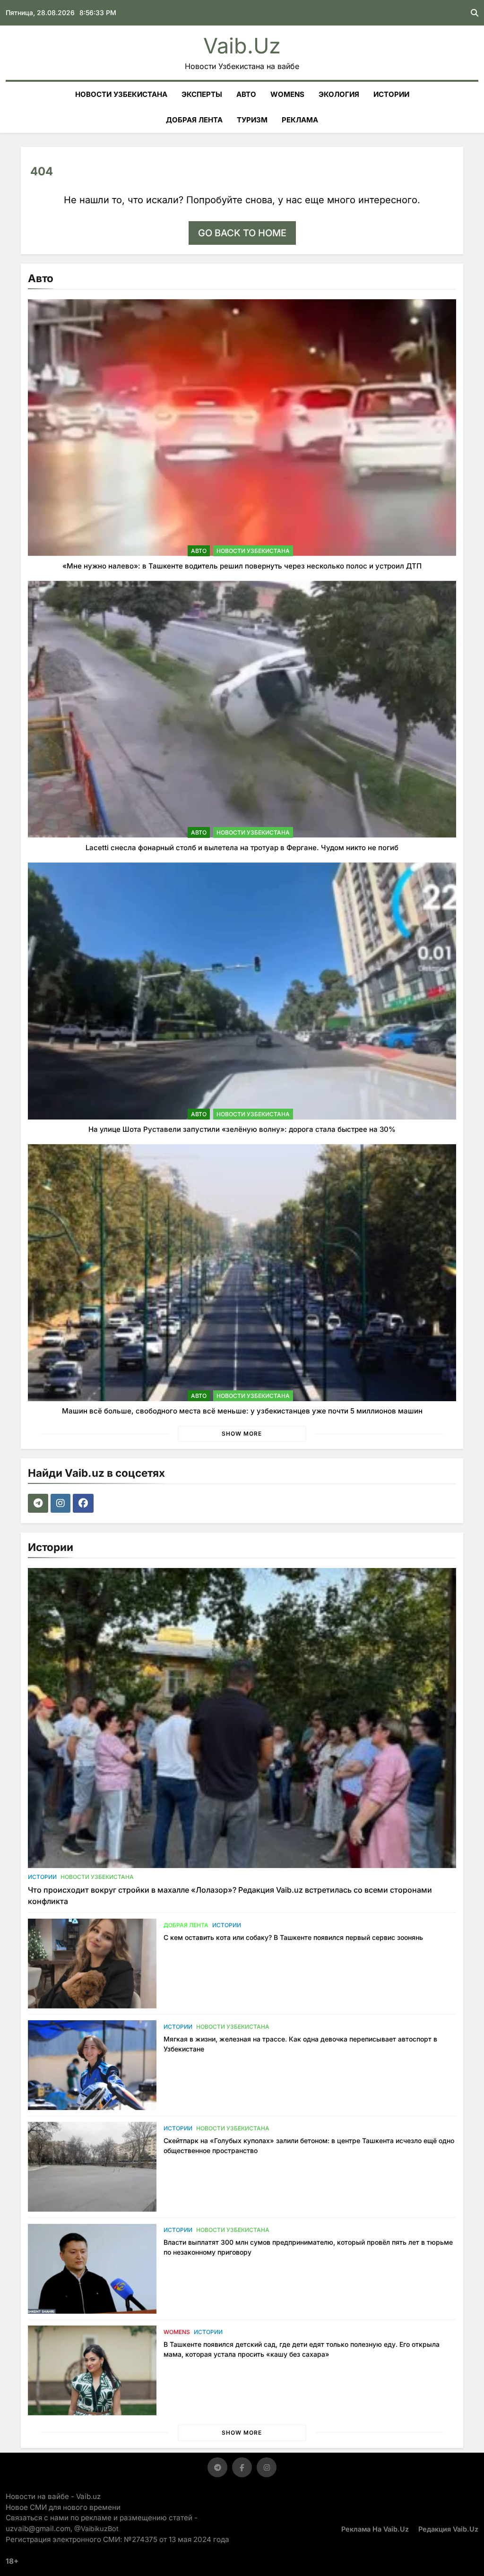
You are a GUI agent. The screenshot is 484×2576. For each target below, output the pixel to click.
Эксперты (202, 94)
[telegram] (39, 1503)
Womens (287, 94)
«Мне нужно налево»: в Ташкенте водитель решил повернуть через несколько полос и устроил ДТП (242, 566)
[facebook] (84, 1503)
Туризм (252, 120)
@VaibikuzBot (96, 2529)
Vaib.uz (242, 46)
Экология (339, 94)
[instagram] (62, 1503)
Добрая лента (194, 120)
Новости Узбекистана (121, 94)
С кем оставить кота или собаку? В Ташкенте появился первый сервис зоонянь (293, 1937)
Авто (246, 94)
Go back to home (242, 233)
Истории (391, 94)
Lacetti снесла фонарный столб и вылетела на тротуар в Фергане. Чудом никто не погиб (242, 848)
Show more (242, 1434)
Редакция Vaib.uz (448, 2529)
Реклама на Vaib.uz (375, 2529)
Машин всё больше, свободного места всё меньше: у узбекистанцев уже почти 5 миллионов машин (242, 1411)
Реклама (300, 120)
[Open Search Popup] (475, 13)
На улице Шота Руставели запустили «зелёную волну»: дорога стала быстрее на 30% (242, 1129)
